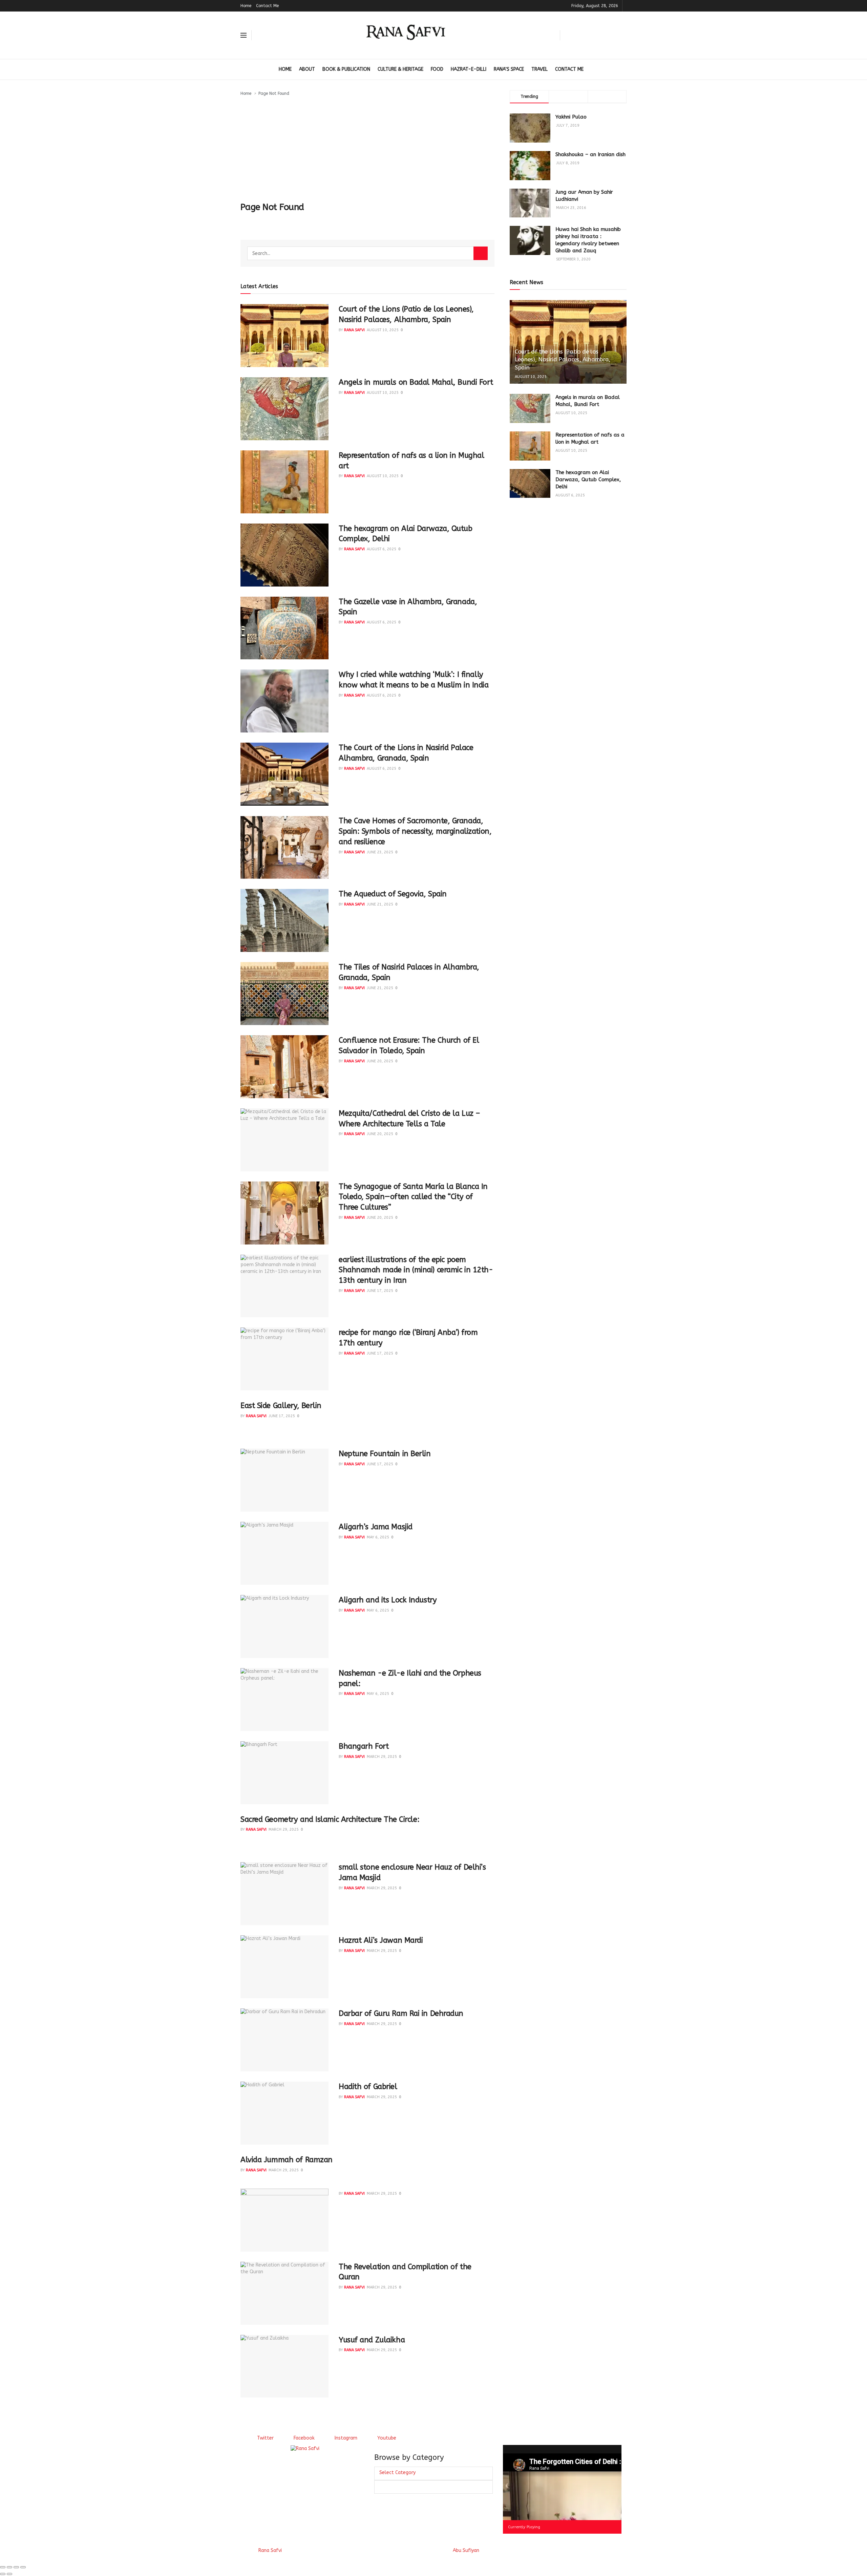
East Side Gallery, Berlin (281, 1406)
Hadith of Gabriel (368, 2087)
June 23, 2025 (380, 852)
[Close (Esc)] (3, 2567)
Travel (540, 69)
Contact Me (267, 6)
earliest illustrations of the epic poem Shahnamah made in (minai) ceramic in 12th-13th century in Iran (416, 1270)
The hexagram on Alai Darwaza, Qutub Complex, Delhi (588, 480)
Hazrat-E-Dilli (469, 69)
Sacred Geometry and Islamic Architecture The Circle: (330, 1819)
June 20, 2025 (380, 1061)
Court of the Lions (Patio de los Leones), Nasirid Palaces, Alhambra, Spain (563, 360)
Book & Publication (346, 69)
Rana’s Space (509, 69)
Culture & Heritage (400, 69)
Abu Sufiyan (466, 2550)
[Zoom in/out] (23, 2567)
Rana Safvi (354, 330)
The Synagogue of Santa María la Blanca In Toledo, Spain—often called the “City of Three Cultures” (413, 1197)
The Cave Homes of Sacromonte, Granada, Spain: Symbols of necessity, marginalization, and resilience (415, 831)
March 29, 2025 (382, 1757)
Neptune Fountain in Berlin (385, 1454)
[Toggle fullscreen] (16, 2567)
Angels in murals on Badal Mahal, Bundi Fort (416, 382)
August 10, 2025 (383, 330)
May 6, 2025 (378, 1537)
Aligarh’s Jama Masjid (376, 1527)
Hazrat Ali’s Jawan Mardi (381, 1940)
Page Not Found (274, 93)
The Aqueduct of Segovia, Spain (393, 894)
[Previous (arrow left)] (3, 2574)
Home (246, 6)
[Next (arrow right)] (9, 2574)
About (307, 69)
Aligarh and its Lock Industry (388, 1600)
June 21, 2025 (380, 904)
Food (437, 69)
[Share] (9, 2567)
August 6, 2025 (382, 549)
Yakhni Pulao (571, 117)
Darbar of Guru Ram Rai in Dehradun (401, 2014)
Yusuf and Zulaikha (372, 2340)
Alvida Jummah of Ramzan (287, 2160)
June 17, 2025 (380, 1291)
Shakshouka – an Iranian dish (590, 154)
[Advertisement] (367, 148)
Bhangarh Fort (364, 1746)
